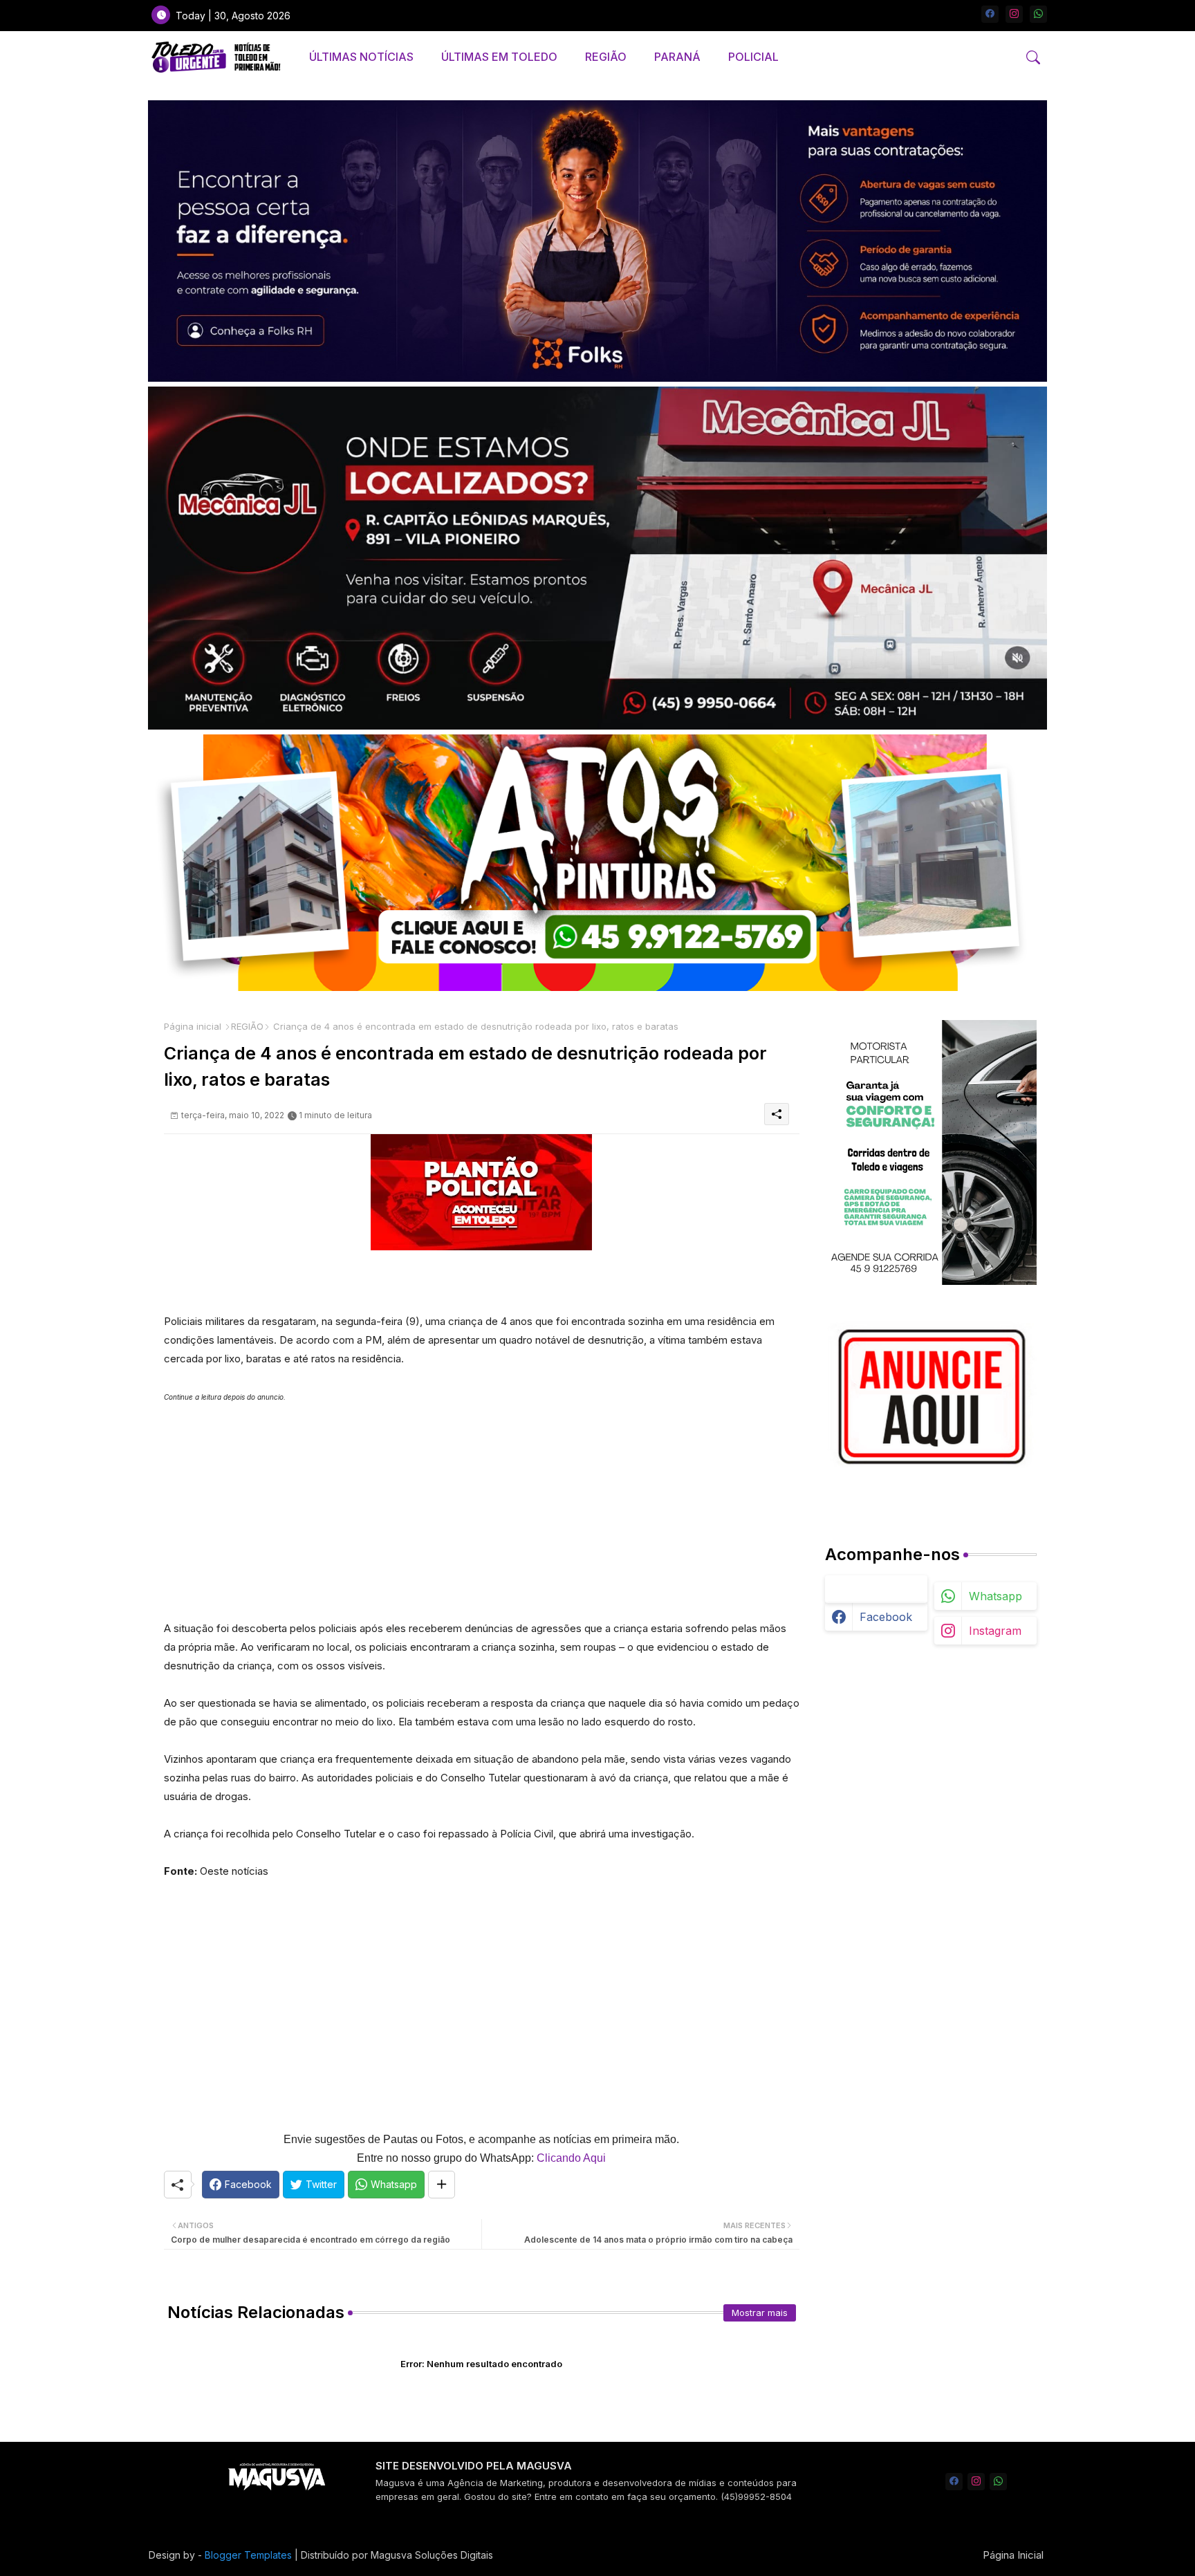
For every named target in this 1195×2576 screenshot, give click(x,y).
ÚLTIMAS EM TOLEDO (499, 57)
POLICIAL (753, 57)
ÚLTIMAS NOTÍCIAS (361, 57)
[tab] (361, 57)
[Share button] (442, 2185)
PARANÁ (677, 57)
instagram (995, 1631)
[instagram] (1014, 14)
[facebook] (990, 14)
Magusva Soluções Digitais (432, 2555)
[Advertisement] (482, 1503)
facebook (886, 1617)
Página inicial (193, 1026)
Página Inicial (1013, 2555)
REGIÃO (606, 57)
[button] (1033, 57)
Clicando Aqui (571, 2158)
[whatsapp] (1038, 14)
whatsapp (995, 1596)
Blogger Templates (248, 2555)
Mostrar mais (760, 2313)
